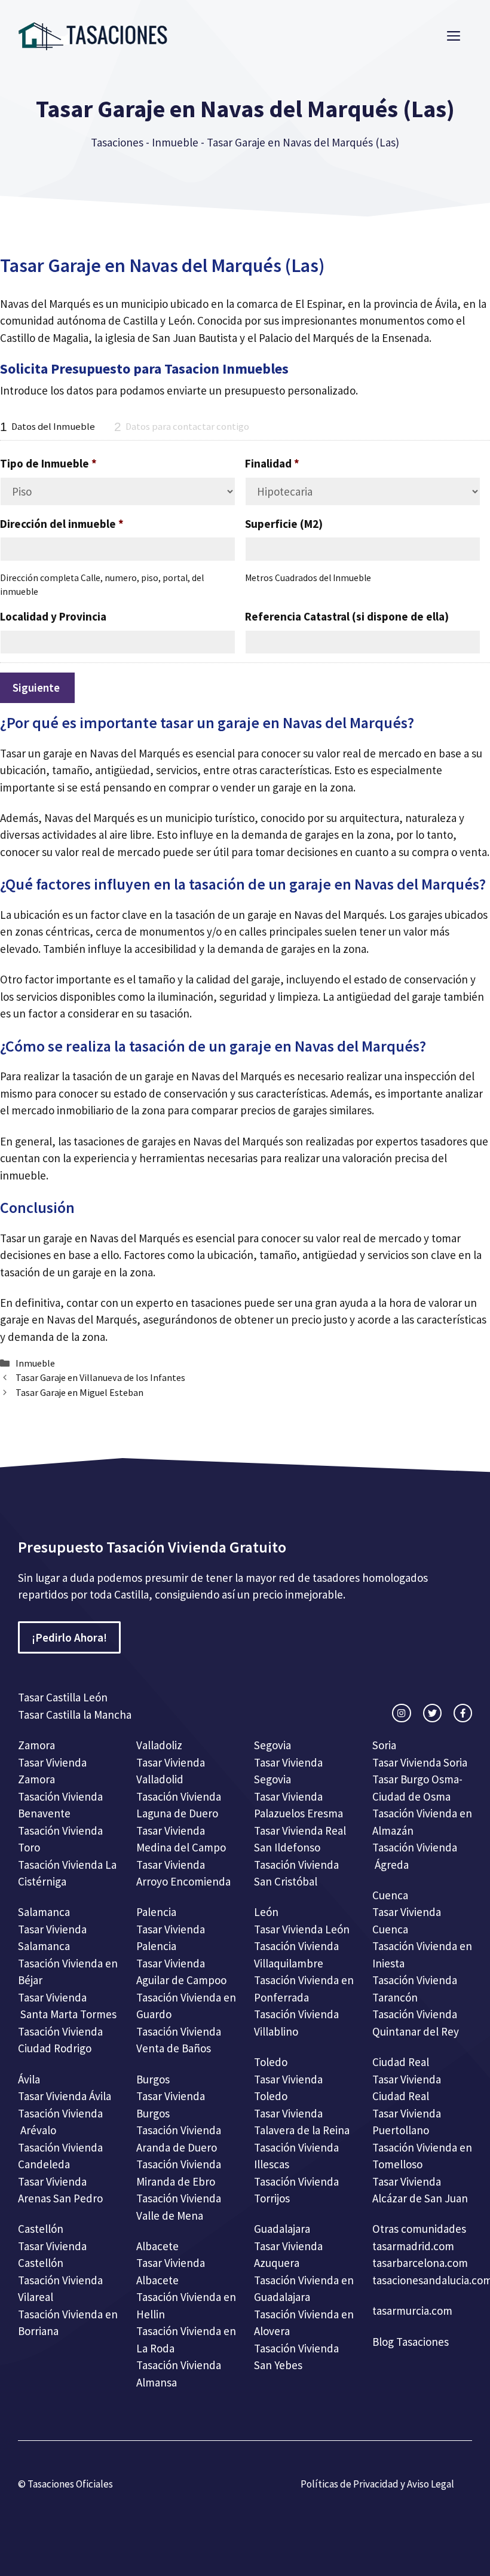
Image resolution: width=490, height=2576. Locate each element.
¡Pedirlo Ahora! (69, 1637)
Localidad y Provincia (53, 616)
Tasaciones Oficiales (69, 2484)
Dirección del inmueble (62, 524)
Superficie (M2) (284, 524)
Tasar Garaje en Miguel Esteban (79, 1392)
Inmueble (175, 142)
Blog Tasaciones (411, 2342)
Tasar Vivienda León (302, 1929)
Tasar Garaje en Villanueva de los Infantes (100, 1377)
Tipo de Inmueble (48, 463)
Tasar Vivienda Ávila (65, 2096)
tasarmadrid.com (413, 2246)
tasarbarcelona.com (420, 2263)
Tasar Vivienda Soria (420, 1762)
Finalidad (272, 463)
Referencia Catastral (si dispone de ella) (347, 616)
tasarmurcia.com (412, 2311)
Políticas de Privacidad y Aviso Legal (377, 2484)
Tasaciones (117, 142)
